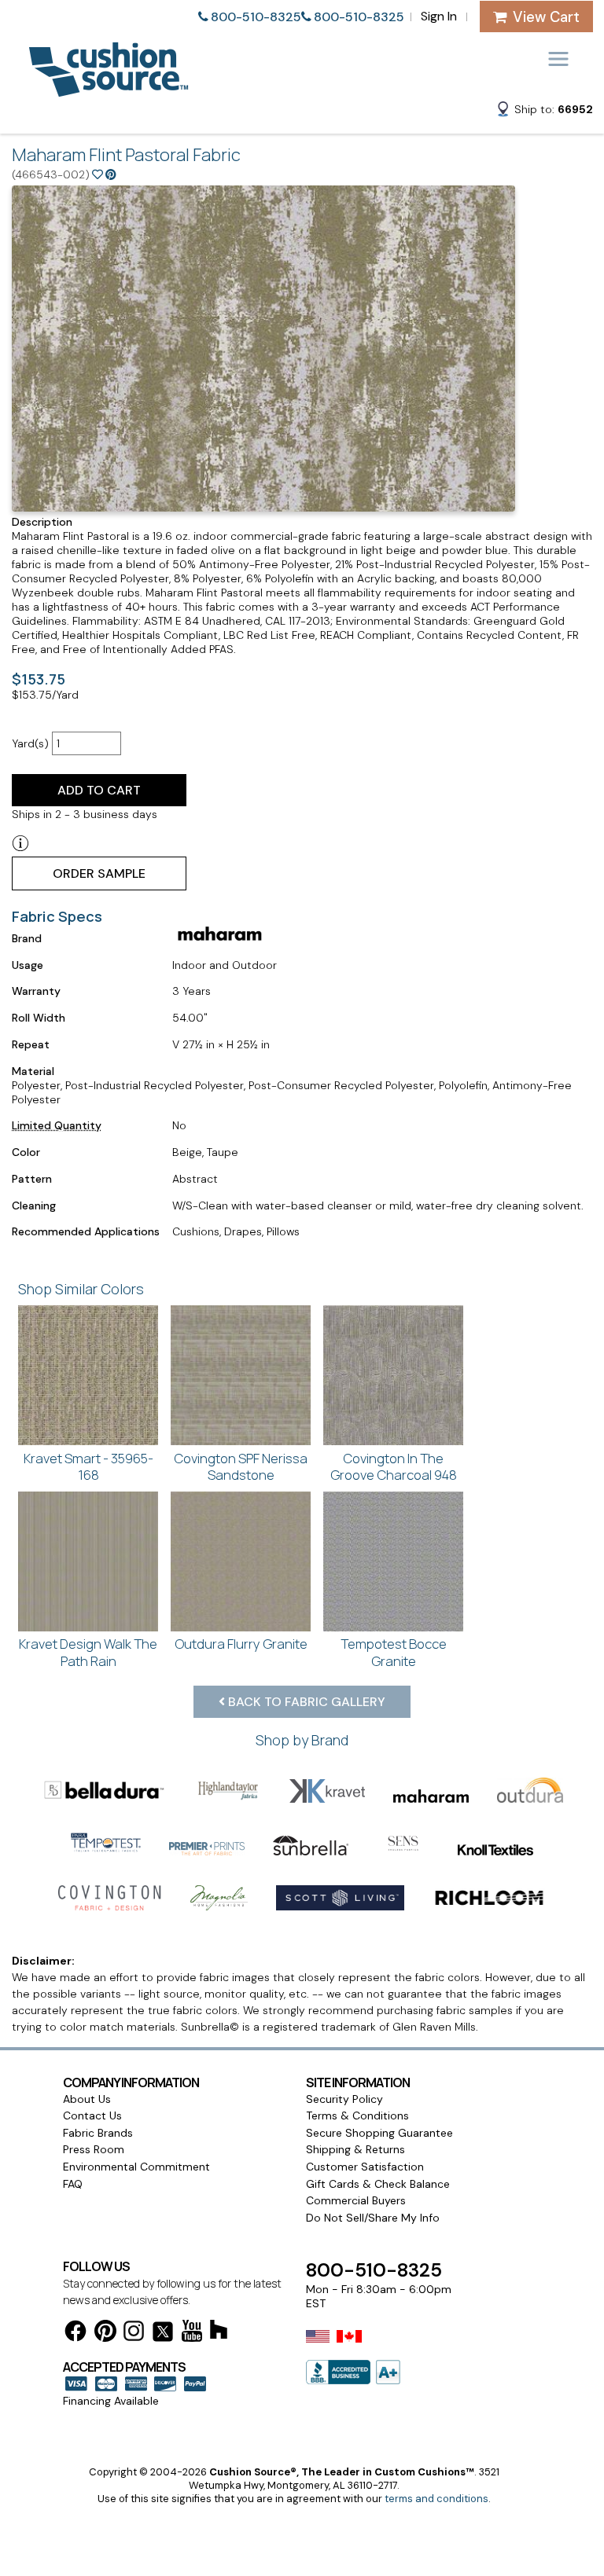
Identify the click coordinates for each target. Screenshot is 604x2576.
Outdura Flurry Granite (241, 1644)
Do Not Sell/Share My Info (373, 2218)
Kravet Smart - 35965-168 (88, 1467)
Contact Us (92, 2115)
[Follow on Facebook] (75, 2334)
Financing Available (111, 2401)
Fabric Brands (98, 2133)
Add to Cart (99, 790)
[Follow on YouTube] (192, 2334)
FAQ (73, 2184)
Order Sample (99, 873)
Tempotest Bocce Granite (394, 1652)
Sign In (439, 16)
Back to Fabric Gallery (305, 1702)
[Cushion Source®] (109, 89)
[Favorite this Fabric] (98, 174)
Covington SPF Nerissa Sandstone (241, 1467)
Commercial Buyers (356, 2200)
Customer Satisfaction (365, 2167)
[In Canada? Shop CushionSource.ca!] (349, 2347)
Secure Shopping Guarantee (379, 2133)
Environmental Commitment (136, 2167)
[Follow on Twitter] (163, 2334)
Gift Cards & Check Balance (378, 2184)
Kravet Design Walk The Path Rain (88, 1652)
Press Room (94, 2149)
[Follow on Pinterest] (105, 2334)
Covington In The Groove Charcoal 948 (394, 1467)
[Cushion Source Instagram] (134, 2334)
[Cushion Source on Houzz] (219, 2332)
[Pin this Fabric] (111, 174)
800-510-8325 (256, 17)
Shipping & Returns (355, 2149)
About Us (87, 2099)
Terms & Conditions (357, 2115)
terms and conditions (436, 2499)
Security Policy (344, 2099)
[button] (544, 112)
